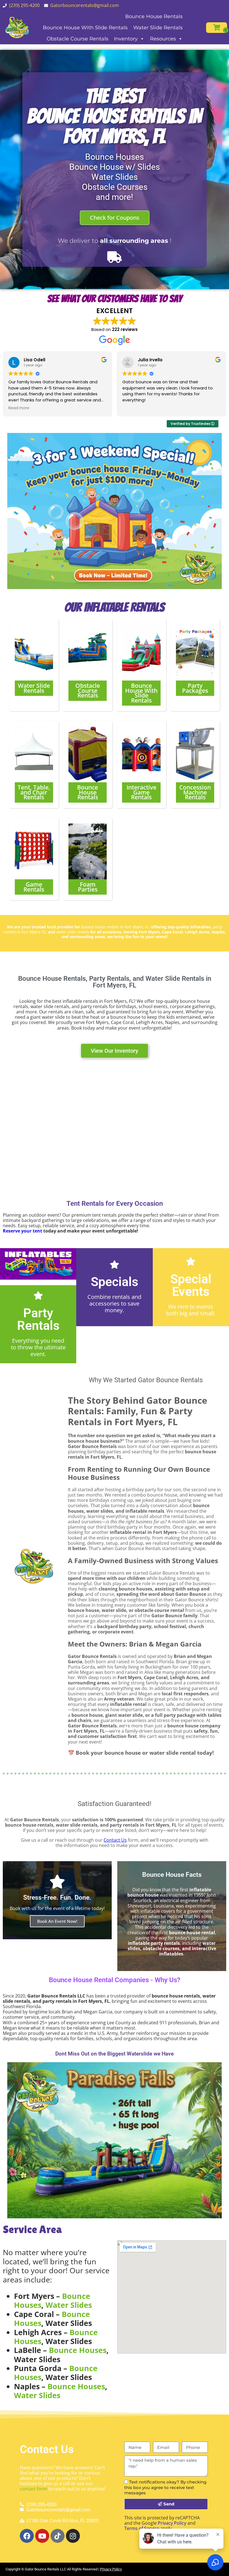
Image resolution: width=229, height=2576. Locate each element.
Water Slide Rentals (158, 28)
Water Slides (69, 2305)
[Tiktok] (58, 2536)
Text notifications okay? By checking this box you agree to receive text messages (165, 2487)
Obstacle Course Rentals (77, 39)
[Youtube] (42, 2536)
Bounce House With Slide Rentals (85, 28)
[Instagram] (73, 2536)
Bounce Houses (78, 2350)
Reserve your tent (22, 1231)
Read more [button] (19, 408)
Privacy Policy (172, 2523)
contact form (34, 2489)
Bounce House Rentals (154, 16)
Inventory (126, 39)
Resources (163, 39)
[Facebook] (27, 2536)
